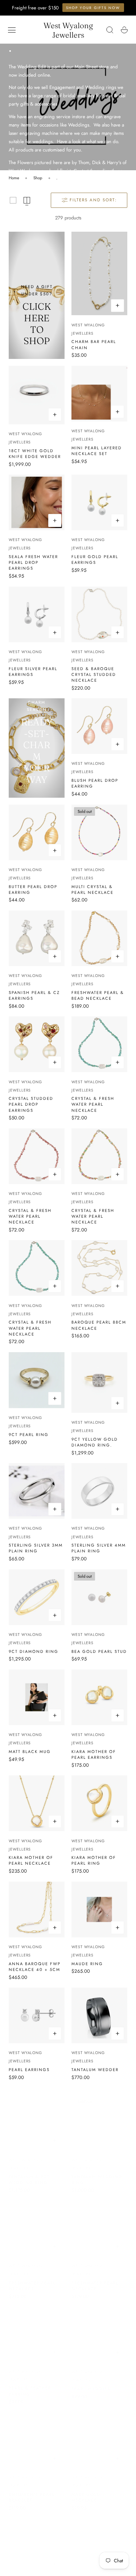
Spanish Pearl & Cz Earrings (34, 995)
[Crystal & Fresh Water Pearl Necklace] (99, 1044)
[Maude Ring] (99, 1910)
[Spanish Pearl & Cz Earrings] (37, 938)
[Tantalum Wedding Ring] (99, 2116)
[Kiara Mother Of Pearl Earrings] (99, 1697)
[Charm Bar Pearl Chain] (99, 273)
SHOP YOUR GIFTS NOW (93, 8)
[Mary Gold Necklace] (99, 2433)
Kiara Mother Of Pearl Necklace (31, 1860)
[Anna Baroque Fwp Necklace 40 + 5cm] (37, 1910)
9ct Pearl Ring (29, 1435)
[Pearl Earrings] (37, 2015)
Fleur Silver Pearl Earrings (33, 672)
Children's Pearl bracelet (32, 2490)
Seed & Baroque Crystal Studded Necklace (94, 674)
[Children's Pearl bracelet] (37, 2433)
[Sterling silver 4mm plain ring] (99, 1491)
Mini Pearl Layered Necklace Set (97, 451)
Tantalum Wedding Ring (97, 2173)
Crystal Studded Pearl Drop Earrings (31, 1104)
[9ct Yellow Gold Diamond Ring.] (99, 1383)
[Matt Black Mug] (37, 1697)
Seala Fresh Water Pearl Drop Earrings (33, 562)
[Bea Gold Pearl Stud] (99, 1597)
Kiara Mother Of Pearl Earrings (94, 1754)
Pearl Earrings (29, 2070)
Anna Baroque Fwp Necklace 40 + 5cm (35, 1967)
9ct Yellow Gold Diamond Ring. (95, 1442)
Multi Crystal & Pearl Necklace (92, 890)
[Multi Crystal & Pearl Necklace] (99, 832)
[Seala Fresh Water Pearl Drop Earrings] (37, 502)
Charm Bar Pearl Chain (94, 344)
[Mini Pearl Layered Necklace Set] (99, 394)
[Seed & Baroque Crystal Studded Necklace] (99, 614)
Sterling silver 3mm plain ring (36, 1548)
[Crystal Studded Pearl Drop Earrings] (37, 1044)
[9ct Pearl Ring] (37, 1380)
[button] (12, 30)
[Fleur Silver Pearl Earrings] (37, 614)
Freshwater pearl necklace (32, 2279)
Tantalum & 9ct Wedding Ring (29, 2173)
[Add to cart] (118, 306)
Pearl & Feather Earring (30, 2384)
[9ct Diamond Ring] (37, 1597)
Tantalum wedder (95, 2070)
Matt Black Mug (30, 1752)
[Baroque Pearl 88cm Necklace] (99, 1268)
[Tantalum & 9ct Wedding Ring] (37, 2116)
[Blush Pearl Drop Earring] (99, 726)
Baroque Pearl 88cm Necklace (99, 1325)
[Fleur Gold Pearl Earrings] (99, 502)
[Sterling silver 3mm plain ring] (37, 1491)
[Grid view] (13, 200)
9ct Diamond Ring (34, 1651)
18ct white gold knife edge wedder (35, 454)
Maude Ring (87, 1964)
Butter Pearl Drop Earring (33, 890)
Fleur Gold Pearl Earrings (95, 560)
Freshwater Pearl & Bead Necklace (98, 995)
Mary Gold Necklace (86, 2490)
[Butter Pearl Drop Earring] (37, 832)
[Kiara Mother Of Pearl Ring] (99, 1803)
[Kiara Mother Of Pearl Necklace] (37, 1803)
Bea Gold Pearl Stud (99, 1651)
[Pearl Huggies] (99, 2328)
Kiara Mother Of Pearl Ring (94, 1860)
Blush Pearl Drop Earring (95, 783)
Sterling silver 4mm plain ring (99, 1548)
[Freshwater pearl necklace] (37, 2222)
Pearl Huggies (91, 2382)
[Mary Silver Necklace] (37, 2539)
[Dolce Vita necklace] (99, 2539)
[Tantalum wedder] (99, 2015)
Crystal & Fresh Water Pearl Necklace (93, 1104)
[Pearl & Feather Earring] (37, 2327)
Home (14, 178)
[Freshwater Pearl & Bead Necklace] (99, 938)
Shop (38, 178)
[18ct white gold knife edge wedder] (37, 395)
